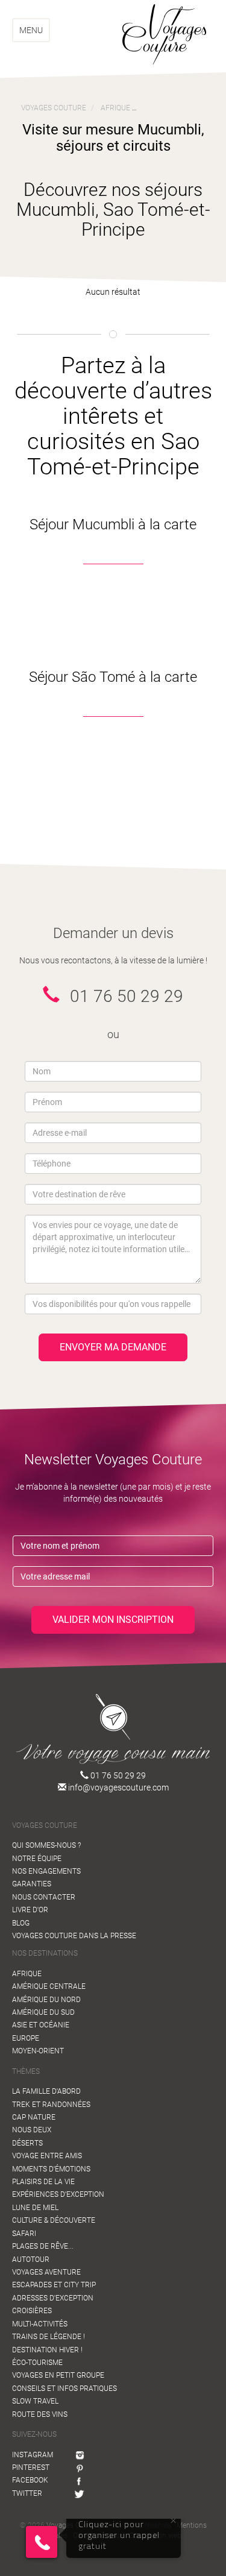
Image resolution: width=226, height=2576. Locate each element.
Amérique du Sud (43, 2012)
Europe (26, 2038)
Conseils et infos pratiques (64, 2389)
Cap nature (34, 2117)
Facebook (30, 2480)
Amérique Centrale (49, 1986)
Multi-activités (40, 2324)
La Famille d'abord (46, 2091)
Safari (24, 2234)
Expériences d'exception (58, 2194)
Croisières (32, 2311)
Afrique (27, 1974)
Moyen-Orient (38, 2051)
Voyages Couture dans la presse (74, 1936)
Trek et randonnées (51, 2105)
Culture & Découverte (54, 2220)
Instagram (33, 2455)
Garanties (32, 1884)
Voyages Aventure (46, 2272)
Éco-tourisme (37, 2363)
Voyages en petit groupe (58, 2375)
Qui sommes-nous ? (46, 1845)
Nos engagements (46, 1871)
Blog (21, 1923)
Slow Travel (35, 2401)
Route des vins (40, 2414)
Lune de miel (35, 2208)
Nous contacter (44, 1897)
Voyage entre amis (47, 2156)
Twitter (27, 2493)
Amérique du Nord (46, 2000)
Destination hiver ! (47, 2350)
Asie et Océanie (41, 2025)
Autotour (31, 2260)
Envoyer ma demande (113, 1347)
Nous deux (32, 2130)
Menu (31, 30)
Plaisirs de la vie (43, 2182)
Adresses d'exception (53, 2298)
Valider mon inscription (113, 1620)
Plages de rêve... (43, 2246)
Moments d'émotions (51, 2169)
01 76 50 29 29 (117, 1775)
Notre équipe (37, 1859)
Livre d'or (30, 1910)
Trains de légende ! (49, 2337)
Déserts (27, 2143)
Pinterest (31, 2467)
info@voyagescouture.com (118, 1787)
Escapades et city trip (54, 2285)
